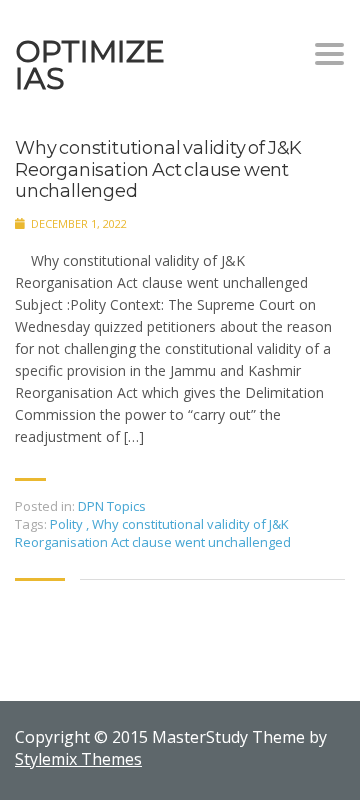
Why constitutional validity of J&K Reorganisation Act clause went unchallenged (158, 170)
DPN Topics (112, 506)
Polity (68, 524)
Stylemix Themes (78, 759)
